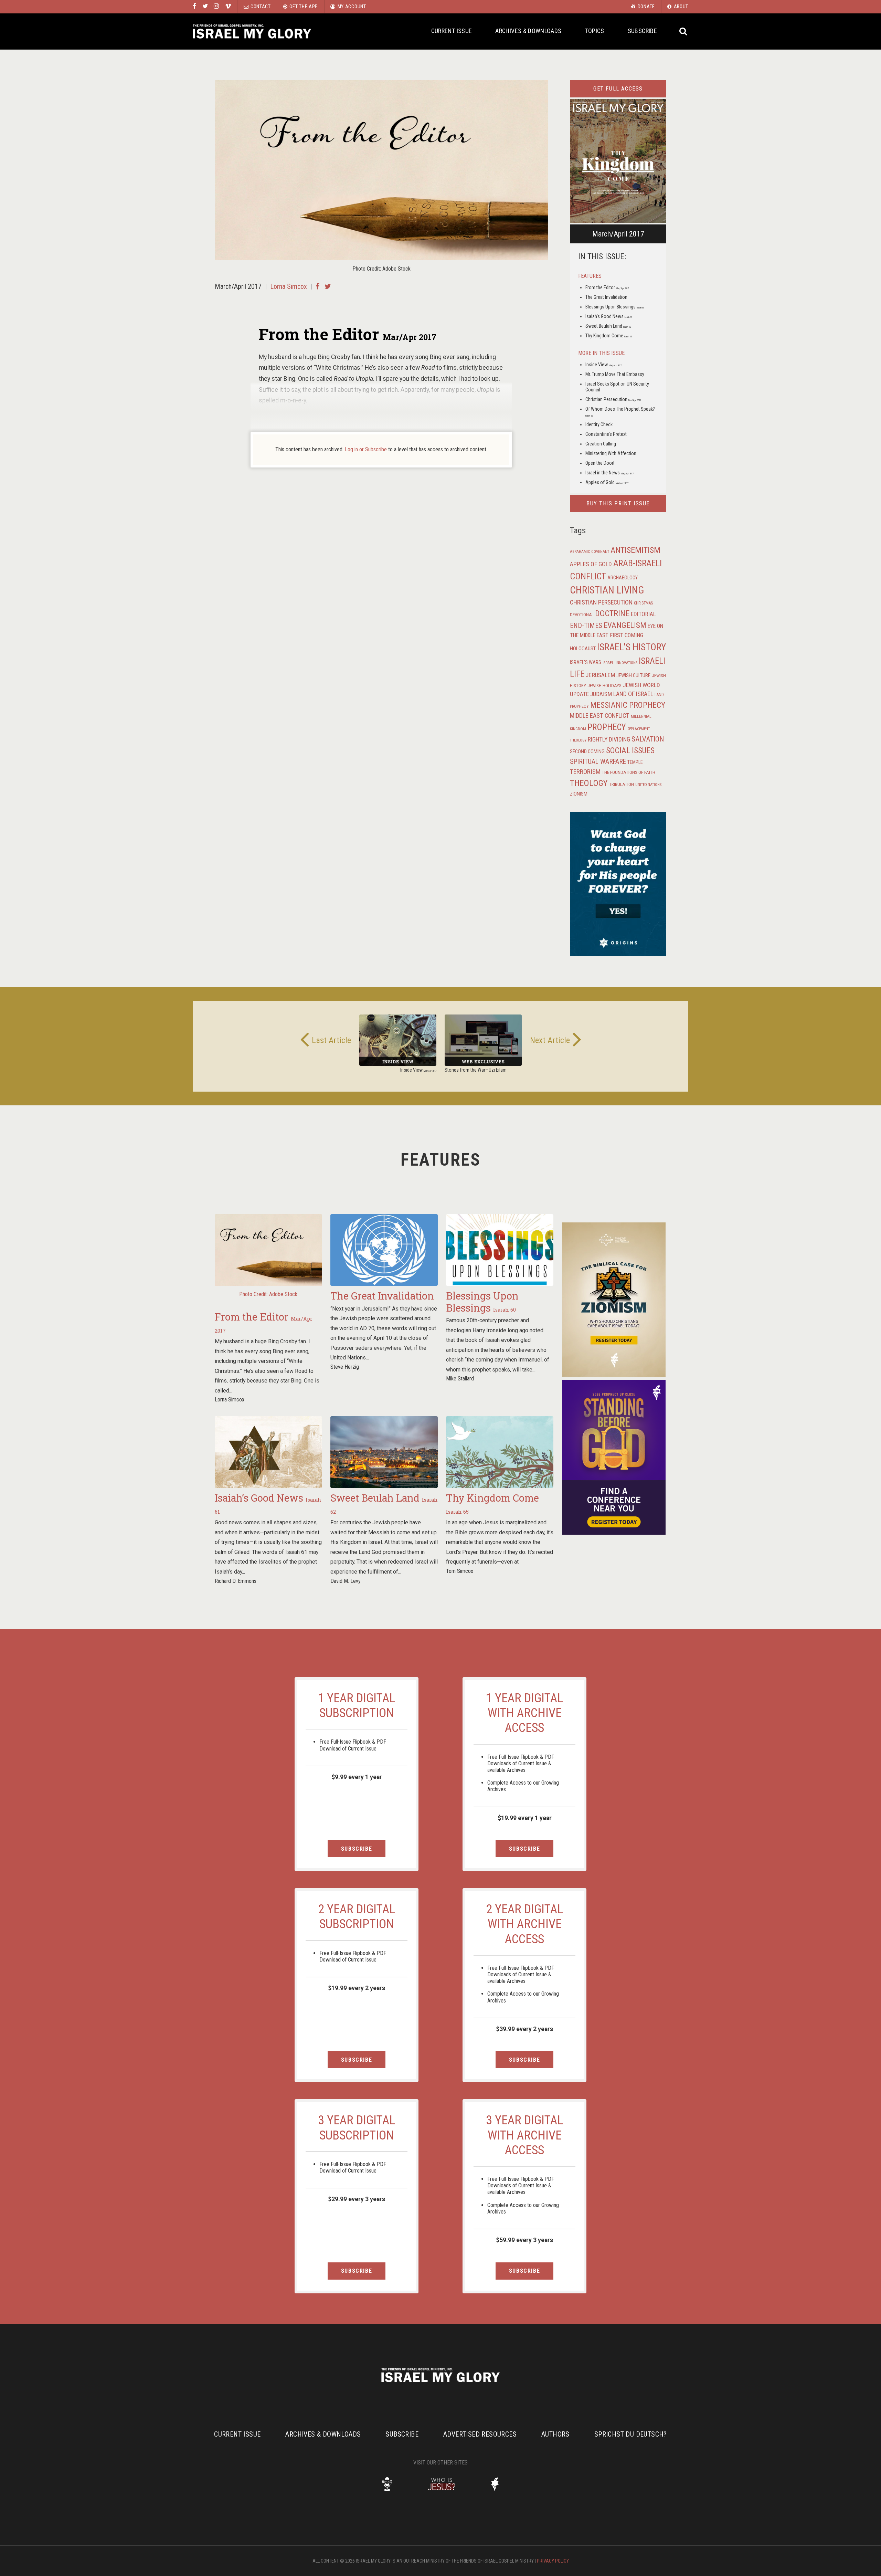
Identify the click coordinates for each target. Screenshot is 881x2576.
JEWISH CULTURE (633, 675)
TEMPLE (635, 762)
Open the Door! (600, 463)
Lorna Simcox (289, 286)
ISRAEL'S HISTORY (631, 647)
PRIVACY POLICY (553, 2561)
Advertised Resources (480, 2434)
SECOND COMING (587, 751)
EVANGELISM (625, 625)
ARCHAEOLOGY (623, 578)
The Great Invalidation (606, 297)
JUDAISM (601, 694)
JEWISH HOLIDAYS (604, 685)
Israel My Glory (252, 31)
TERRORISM (585, 772)
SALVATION (648, 739)
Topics (595, 31)
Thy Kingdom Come (609, 336)
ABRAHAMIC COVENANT (590, 552)
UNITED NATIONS (648, 785)
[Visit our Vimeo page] (228, 7)
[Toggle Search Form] (684, 31)
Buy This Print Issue (618, 503)
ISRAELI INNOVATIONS (620, 663)
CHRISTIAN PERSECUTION (601, 602)
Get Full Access (618, 89)
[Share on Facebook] (317, 286)
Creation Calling (601, 444)
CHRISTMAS (643, 603)
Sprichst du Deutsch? (631, 2434)
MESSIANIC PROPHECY (628, 705)
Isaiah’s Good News (609, 316)
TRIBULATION (622, 784)
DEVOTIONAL (582, 615)
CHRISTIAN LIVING (607, 590)
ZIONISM (579, 794)
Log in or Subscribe (366, 449)
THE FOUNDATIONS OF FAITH (629, 772)
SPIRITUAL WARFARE (598, 762)
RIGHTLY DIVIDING (609, 739)
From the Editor (607, 287)
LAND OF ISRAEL (633, 694)
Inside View (603, 365)
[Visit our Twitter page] (205, 7)
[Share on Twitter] (328, 286)
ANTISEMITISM (635, 550)
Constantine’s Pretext (606, 434)
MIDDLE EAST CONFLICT (600, 716)
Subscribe (642, 31)
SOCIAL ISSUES (630, 750)
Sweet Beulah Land (608, 326)
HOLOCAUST (583, 649)
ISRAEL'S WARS (586, 663)
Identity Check (599, 424)
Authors (555, 2434)
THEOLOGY (589, 783)
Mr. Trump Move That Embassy (615, 374)
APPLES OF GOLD (591, 564)
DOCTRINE (612, 613)
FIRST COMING (627, 635)
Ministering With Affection (611, 453)
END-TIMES (586, 625)
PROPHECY (607, 727)
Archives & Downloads (528, 31)
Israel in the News (609, 473)
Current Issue (452, 31)
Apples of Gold (607, 482)
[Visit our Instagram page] (216, 7)
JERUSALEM (600, 675)
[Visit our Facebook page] (194, 7)
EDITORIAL (643, 614)
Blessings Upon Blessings (615, 307)
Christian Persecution (613, 399)
